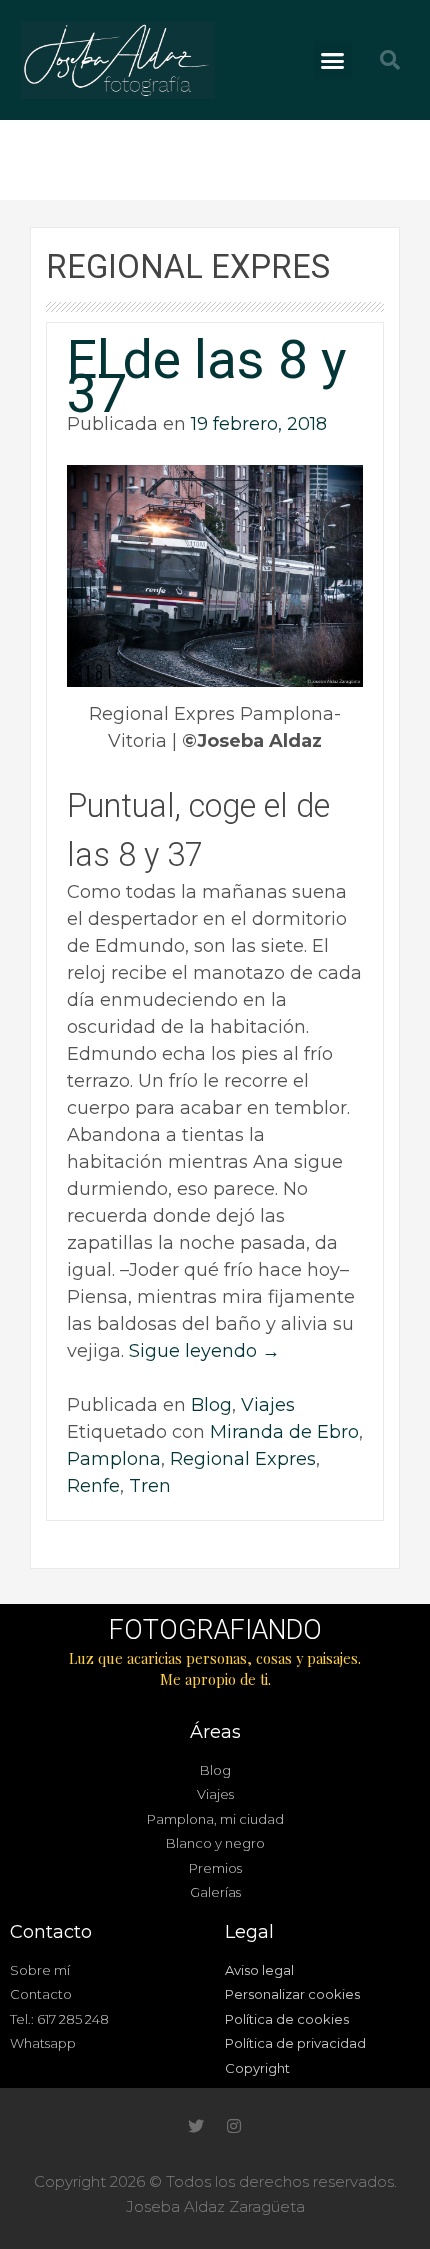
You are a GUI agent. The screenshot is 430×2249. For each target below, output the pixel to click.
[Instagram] (234, 2126)
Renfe (93, 1486)
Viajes (268, 1405)
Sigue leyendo (204, 1351)
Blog (211, 1405)
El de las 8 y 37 (207, 376)
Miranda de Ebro (284, 1432)
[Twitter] (196, 2126)
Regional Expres (243, 1459)
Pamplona (114, 1459)
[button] (333, 60)
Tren (150, 1486)
